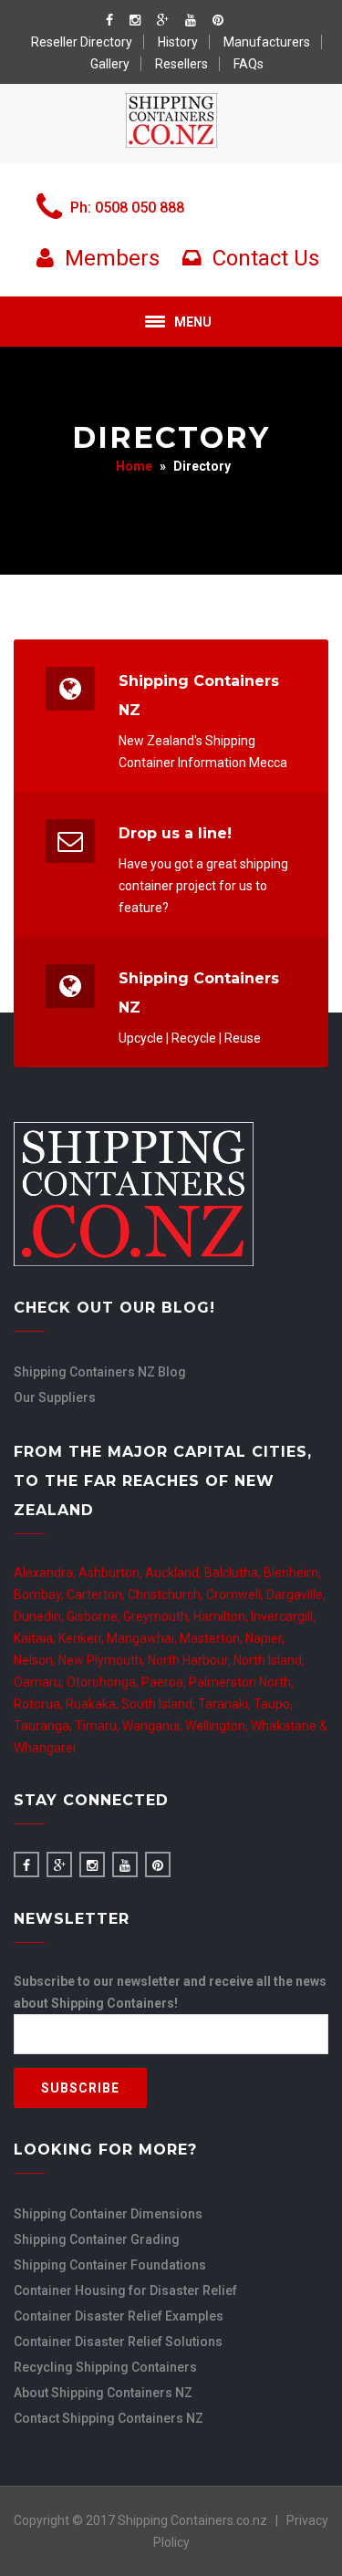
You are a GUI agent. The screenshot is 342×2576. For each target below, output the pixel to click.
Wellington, (218, 1726)
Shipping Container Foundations (110, 2265)
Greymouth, (158, 1616)
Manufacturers (267, 42)
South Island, (160, 1704)
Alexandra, (46, 1573)
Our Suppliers (55, 1397)
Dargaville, (296, 1594)
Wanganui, (154, 1726)
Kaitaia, (36, 1638)
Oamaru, (40, 1682)
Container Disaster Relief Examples (119, 2316)
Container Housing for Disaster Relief (125, 2290)
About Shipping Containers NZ (103, 2393)
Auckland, (175, 1573)
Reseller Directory (82, 42)
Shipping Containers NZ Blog (100, 1372)
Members (109, 258)
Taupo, (273, 1704)
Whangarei (45, 1748)
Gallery (110, 64)
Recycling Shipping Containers (105, 2367)
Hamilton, (222, 1616)
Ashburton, (112, 1573)
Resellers (181, 64)
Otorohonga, (104, 1682)
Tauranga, (44, 1726)
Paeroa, (165, 1682)
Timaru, (98, 1726)
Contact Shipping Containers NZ (109, 2418)
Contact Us (263, 258)
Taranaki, (226, 1704)
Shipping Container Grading (97, 2239)
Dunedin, (40, 1616)
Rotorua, (40, 1704)
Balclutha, (234, 1573)
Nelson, (36, 1660)
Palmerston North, (241, 1682)
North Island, (269, 1660)
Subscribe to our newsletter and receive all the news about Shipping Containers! (170, 1992)
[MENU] (155, 322)
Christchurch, (167, 1594)
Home (134, 466)
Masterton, (212, 1638)
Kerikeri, (83, 1638)
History (178, 42)
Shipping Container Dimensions (108, 2214)
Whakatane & (289, 1726)
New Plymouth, (103, 1660)
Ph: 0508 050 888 (127, 208)
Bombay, (40, 1594)
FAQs (249, 64)
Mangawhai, (143, 1638)
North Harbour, (191, 1660)
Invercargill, (283, 1616)
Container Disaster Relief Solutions (118, 2342)
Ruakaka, (93, 1704)
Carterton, (97, 1594)
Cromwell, (236, 1594)
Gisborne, (95, 1616)
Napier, (265, 1638)
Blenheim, (292, 1573)
